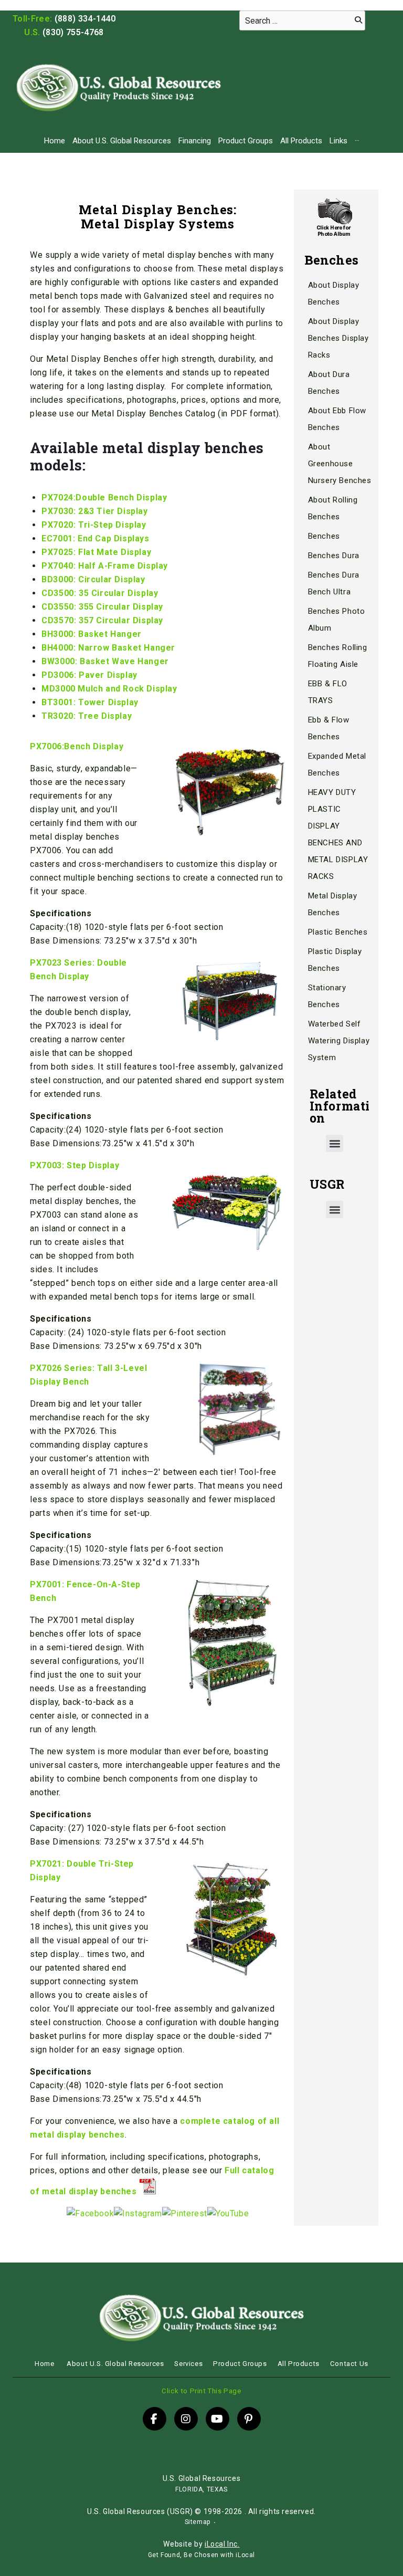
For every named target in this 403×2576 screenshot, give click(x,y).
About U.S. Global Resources (122, 141)
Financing (195, 141)
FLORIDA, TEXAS (201, 2489)
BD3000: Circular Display (93, 579)
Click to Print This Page (201, 2391)
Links (338, 141)
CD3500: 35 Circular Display (100, 593)
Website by (201, 2544)
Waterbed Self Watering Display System (339, 1041)
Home (55, 141)
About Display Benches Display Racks (338, 338)
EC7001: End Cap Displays (95, 538)
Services (188, 2364)
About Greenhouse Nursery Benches (340, 464)
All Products (301, 141)
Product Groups (246, 141)
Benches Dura (334, 556)
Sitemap (198, 2522)
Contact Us (349, 2364)
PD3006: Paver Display (89, 675)
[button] (335, 1143)
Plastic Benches (338, 932)
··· (357, 141)
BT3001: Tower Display (90, 702)
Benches (324, 536)
